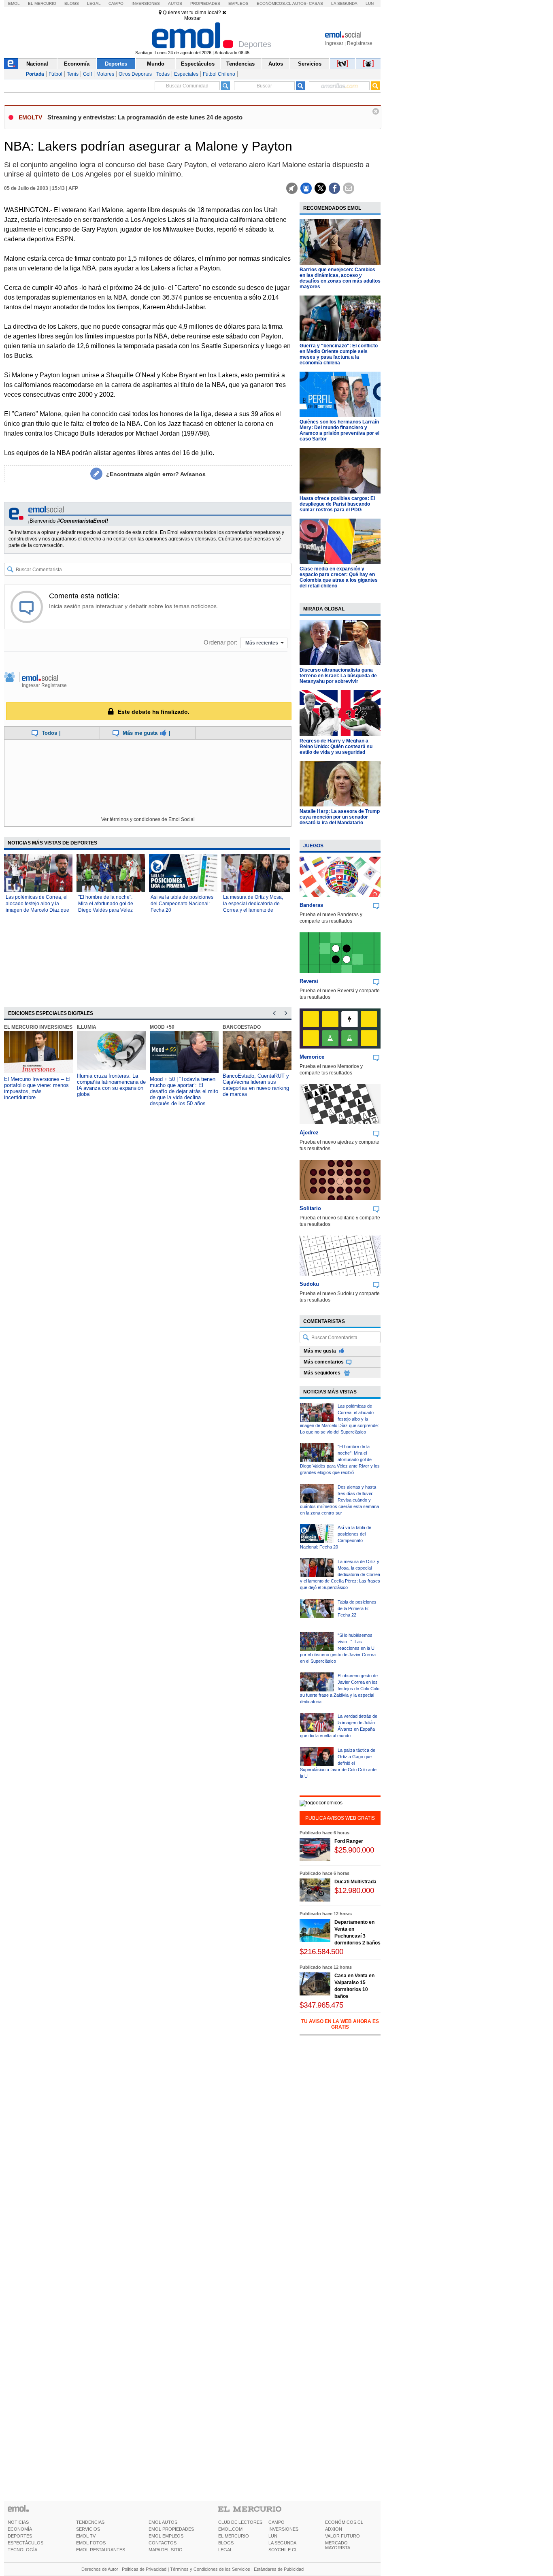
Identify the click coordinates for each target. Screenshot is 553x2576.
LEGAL (225, 2550)
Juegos (313, 846)
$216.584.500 (321, 1952)
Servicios (310, 64)
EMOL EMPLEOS (166, 2536)
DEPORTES (20, 2536)
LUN (273, 2536)
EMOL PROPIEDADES (171, 2529)
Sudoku (309, 1284)
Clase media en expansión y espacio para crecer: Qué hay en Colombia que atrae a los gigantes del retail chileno (339, 577)
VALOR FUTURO (342, 2536)
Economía (77, 64)
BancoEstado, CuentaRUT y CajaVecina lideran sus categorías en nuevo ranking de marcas (256, 1085)
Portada (35, 74)
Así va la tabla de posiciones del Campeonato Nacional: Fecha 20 (182, 904)
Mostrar (192, 18)
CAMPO (276, 2522)
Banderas (311, 905)
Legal (94, 3)
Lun (370, 3)
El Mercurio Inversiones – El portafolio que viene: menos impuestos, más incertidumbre (37, 1088)
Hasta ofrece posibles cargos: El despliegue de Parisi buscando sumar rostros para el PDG (337, 504)
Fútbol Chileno (219, 74)
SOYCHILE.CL (283, 2550)
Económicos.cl (274, 3)
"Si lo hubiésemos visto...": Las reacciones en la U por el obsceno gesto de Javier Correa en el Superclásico (338, 1648)
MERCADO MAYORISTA (338, 2545)
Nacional (37, 64)
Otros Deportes (135, 74)
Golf (87, 74)
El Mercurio (42, 3)
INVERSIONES (283, 2529)
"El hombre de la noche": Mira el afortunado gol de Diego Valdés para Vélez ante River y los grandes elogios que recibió (106, 910)
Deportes (116, 64)
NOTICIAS (18, 2522)
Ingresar (334, 43)
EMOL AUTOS (163, 2522)
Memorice (312, 1057)
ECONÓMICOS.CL (344, 2522)
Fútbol (55, 74)
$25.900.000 (354, 1850)
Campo (116, 3)
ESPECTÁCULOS (26, 2543)
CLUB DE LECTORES (240, 2522)
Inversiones (146, 3)
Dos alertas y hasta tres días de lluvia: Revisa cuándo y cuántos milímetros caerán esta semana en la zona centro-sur (339, 1500)
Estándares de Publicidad (279, 2569)
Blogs (72, 3)
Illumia (87, 1027)
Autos (175, 3)
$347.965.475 (321, 2005)
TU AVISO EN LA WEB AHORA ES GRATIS (340, 2024)
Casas (316, 3)
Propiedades (205, 3)
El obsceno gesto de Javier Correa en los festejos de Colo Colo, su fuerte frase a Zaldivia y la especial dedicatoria (340, 1689)
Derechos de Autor (100, 2569)
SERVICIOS (88, 2529)
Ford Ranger (349, 1841)
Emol (14, 3)
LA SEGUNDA (282, 2543)
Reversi (309, 981)
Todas (163, 74)
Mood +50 (162, 1027)
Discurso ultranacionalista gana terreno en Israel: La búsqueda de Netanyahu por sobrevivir (338, 676)
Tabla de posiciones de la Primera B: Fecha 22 (357, 1608)
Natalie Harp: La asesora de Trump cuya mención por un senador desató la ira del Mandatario (340, 817)
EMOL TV (86, 2536)
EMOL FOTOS (91, 2543)
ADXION (334, 2529)
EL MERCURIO (234, 2536)
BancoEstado (242, 1027)
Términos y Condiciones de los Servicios (210, 2569)
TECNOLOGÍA (22, 2550)
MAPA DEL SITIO (166, 2550)
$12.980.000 (354, 1890)
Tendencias (240, 64)
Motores (105, 74)
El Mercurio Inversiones (38, 1027)
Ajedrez (309, 1133)
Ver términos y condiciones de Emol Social (148, 819)
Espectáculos (198, 64)
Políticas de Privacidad (144, 2569)
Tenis (73, 74)
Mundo (156, 64)
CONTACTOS (163, 2543)
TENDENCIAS (90, 2522)
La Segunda (344, 3)
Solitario (310, 1208)
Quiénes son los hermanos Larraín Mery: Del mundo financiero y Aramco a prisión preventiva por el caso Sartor (339, 430)
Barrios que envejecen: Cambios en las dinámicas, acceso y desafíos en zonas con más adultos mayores (340, 278)
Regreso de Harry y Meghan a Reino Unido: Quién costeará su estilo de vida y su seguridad (336, 747)
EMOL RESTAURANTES (101, 2550)
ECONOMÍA (20, 2529)
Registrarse (360, 43)
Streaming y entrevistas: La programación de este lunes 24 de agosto (145, 117)
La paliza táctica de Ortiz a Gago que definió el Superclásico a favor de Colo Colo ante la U (338, 1763)
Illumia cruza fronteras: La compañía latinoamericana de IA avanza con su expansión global (111, 1085)
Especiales (186, 74)
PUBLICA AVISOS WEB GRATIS (340, 1818)
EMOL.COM (230, 2529)
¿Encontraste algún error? (156, 474)
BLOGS (226, 2543)
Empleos (238, 3)
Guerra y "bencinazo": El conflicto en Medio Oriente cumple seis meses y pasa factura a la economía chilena (339, 354)
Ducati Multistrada (355, 1882)
